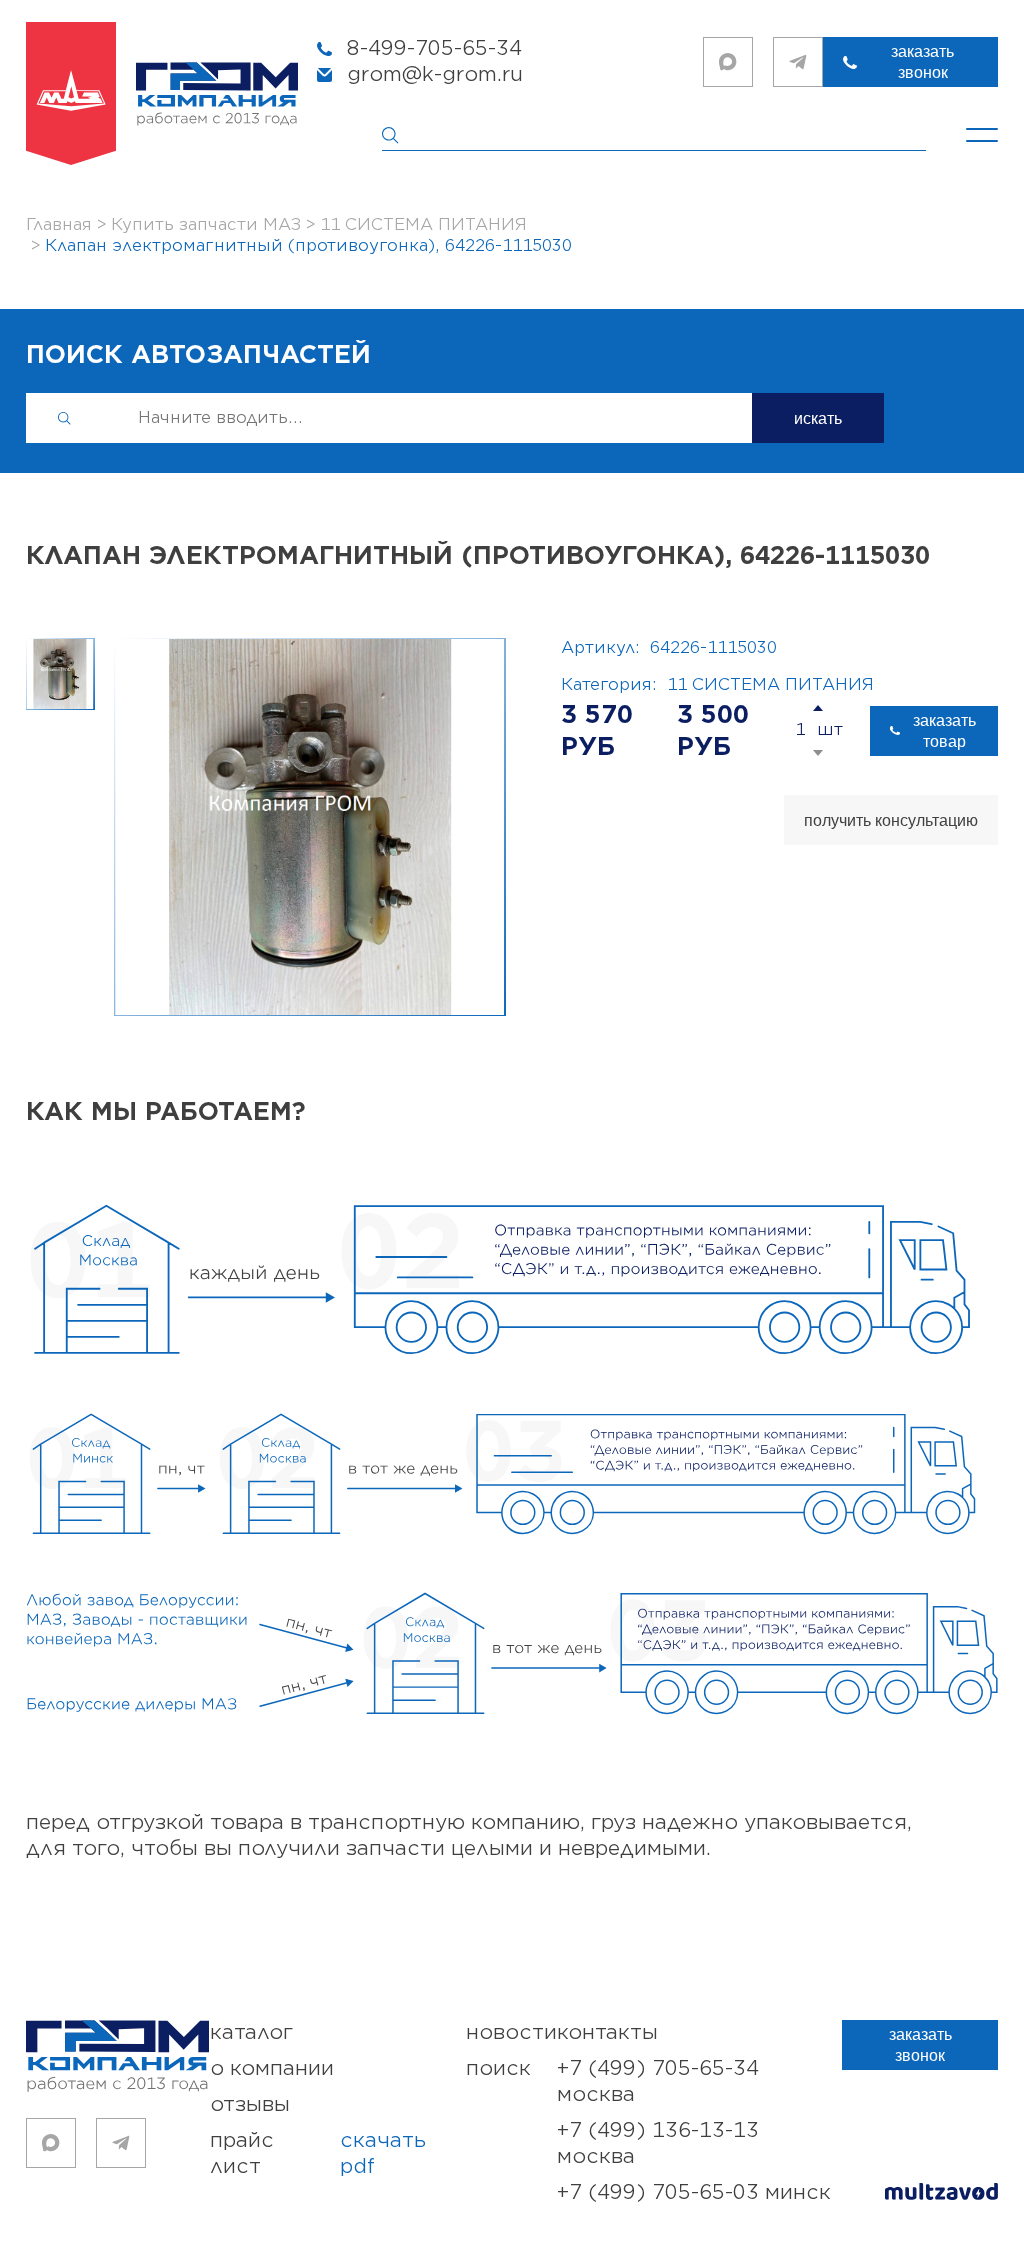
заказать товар (944, 731)
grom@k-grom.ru (435, 74)
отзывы (250, 2104)
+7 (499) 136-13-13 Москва (658, 2143)
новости (511, 2032)
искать (818, 418)
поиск (498, 2068)
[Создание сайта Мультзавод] (941, 2194)
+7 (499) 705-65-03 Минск (694, 2192)
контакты (607, 2032)
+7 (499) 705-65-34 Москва (658, 2081)
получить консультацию (891, 820)
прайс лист (318, 2153)
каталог (251, 2032)
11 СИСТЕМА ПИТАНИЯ (770, 685)
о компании (272, 2068)
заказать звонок (922, 62)
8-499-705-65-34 (434, 48)
